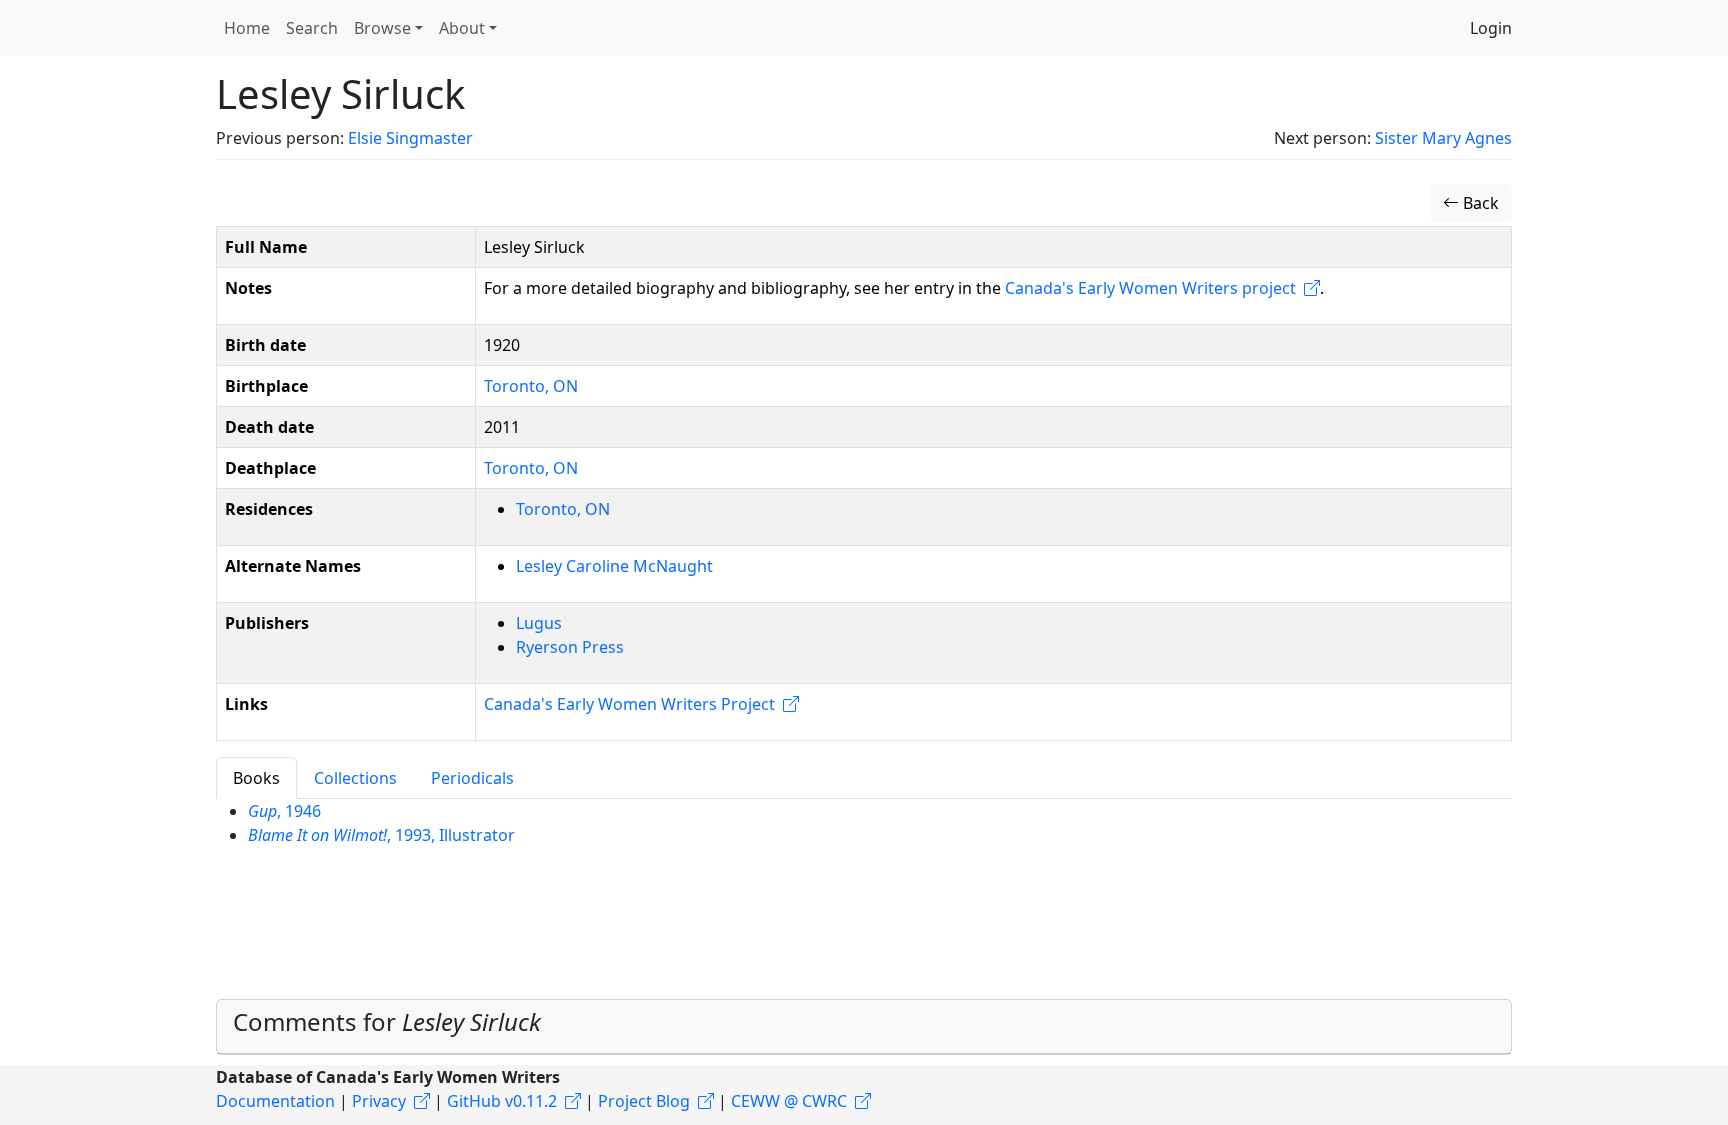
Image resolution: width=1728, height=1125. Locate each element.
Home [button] (247, 28)
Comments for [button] (387, 1021)
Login (1491, 28)
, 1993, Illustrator (381, 835)
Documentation (275, 1101)
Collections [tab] (355, 778)
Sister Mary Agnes (1443, 138)
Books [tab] (256, 778)
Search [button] (312, 28)
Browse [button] (382, 28)
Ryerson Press (570, 647)
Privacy (379, 1101)
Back (1479, 203)
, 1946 (284, 811)
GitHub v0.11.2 (502, 1101)
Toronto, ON (531, 386)
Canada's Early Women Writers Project (629, 704)
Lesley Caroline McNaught (614, 566)
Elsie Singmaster (410, 138)
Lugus (539, 623)
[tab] (864, 1027)
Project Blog (644, 1101)
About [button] (462, 28)
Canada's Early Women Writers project (1150, 288)
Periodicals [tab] (472, 778)
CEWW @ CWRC (789, 1101)
